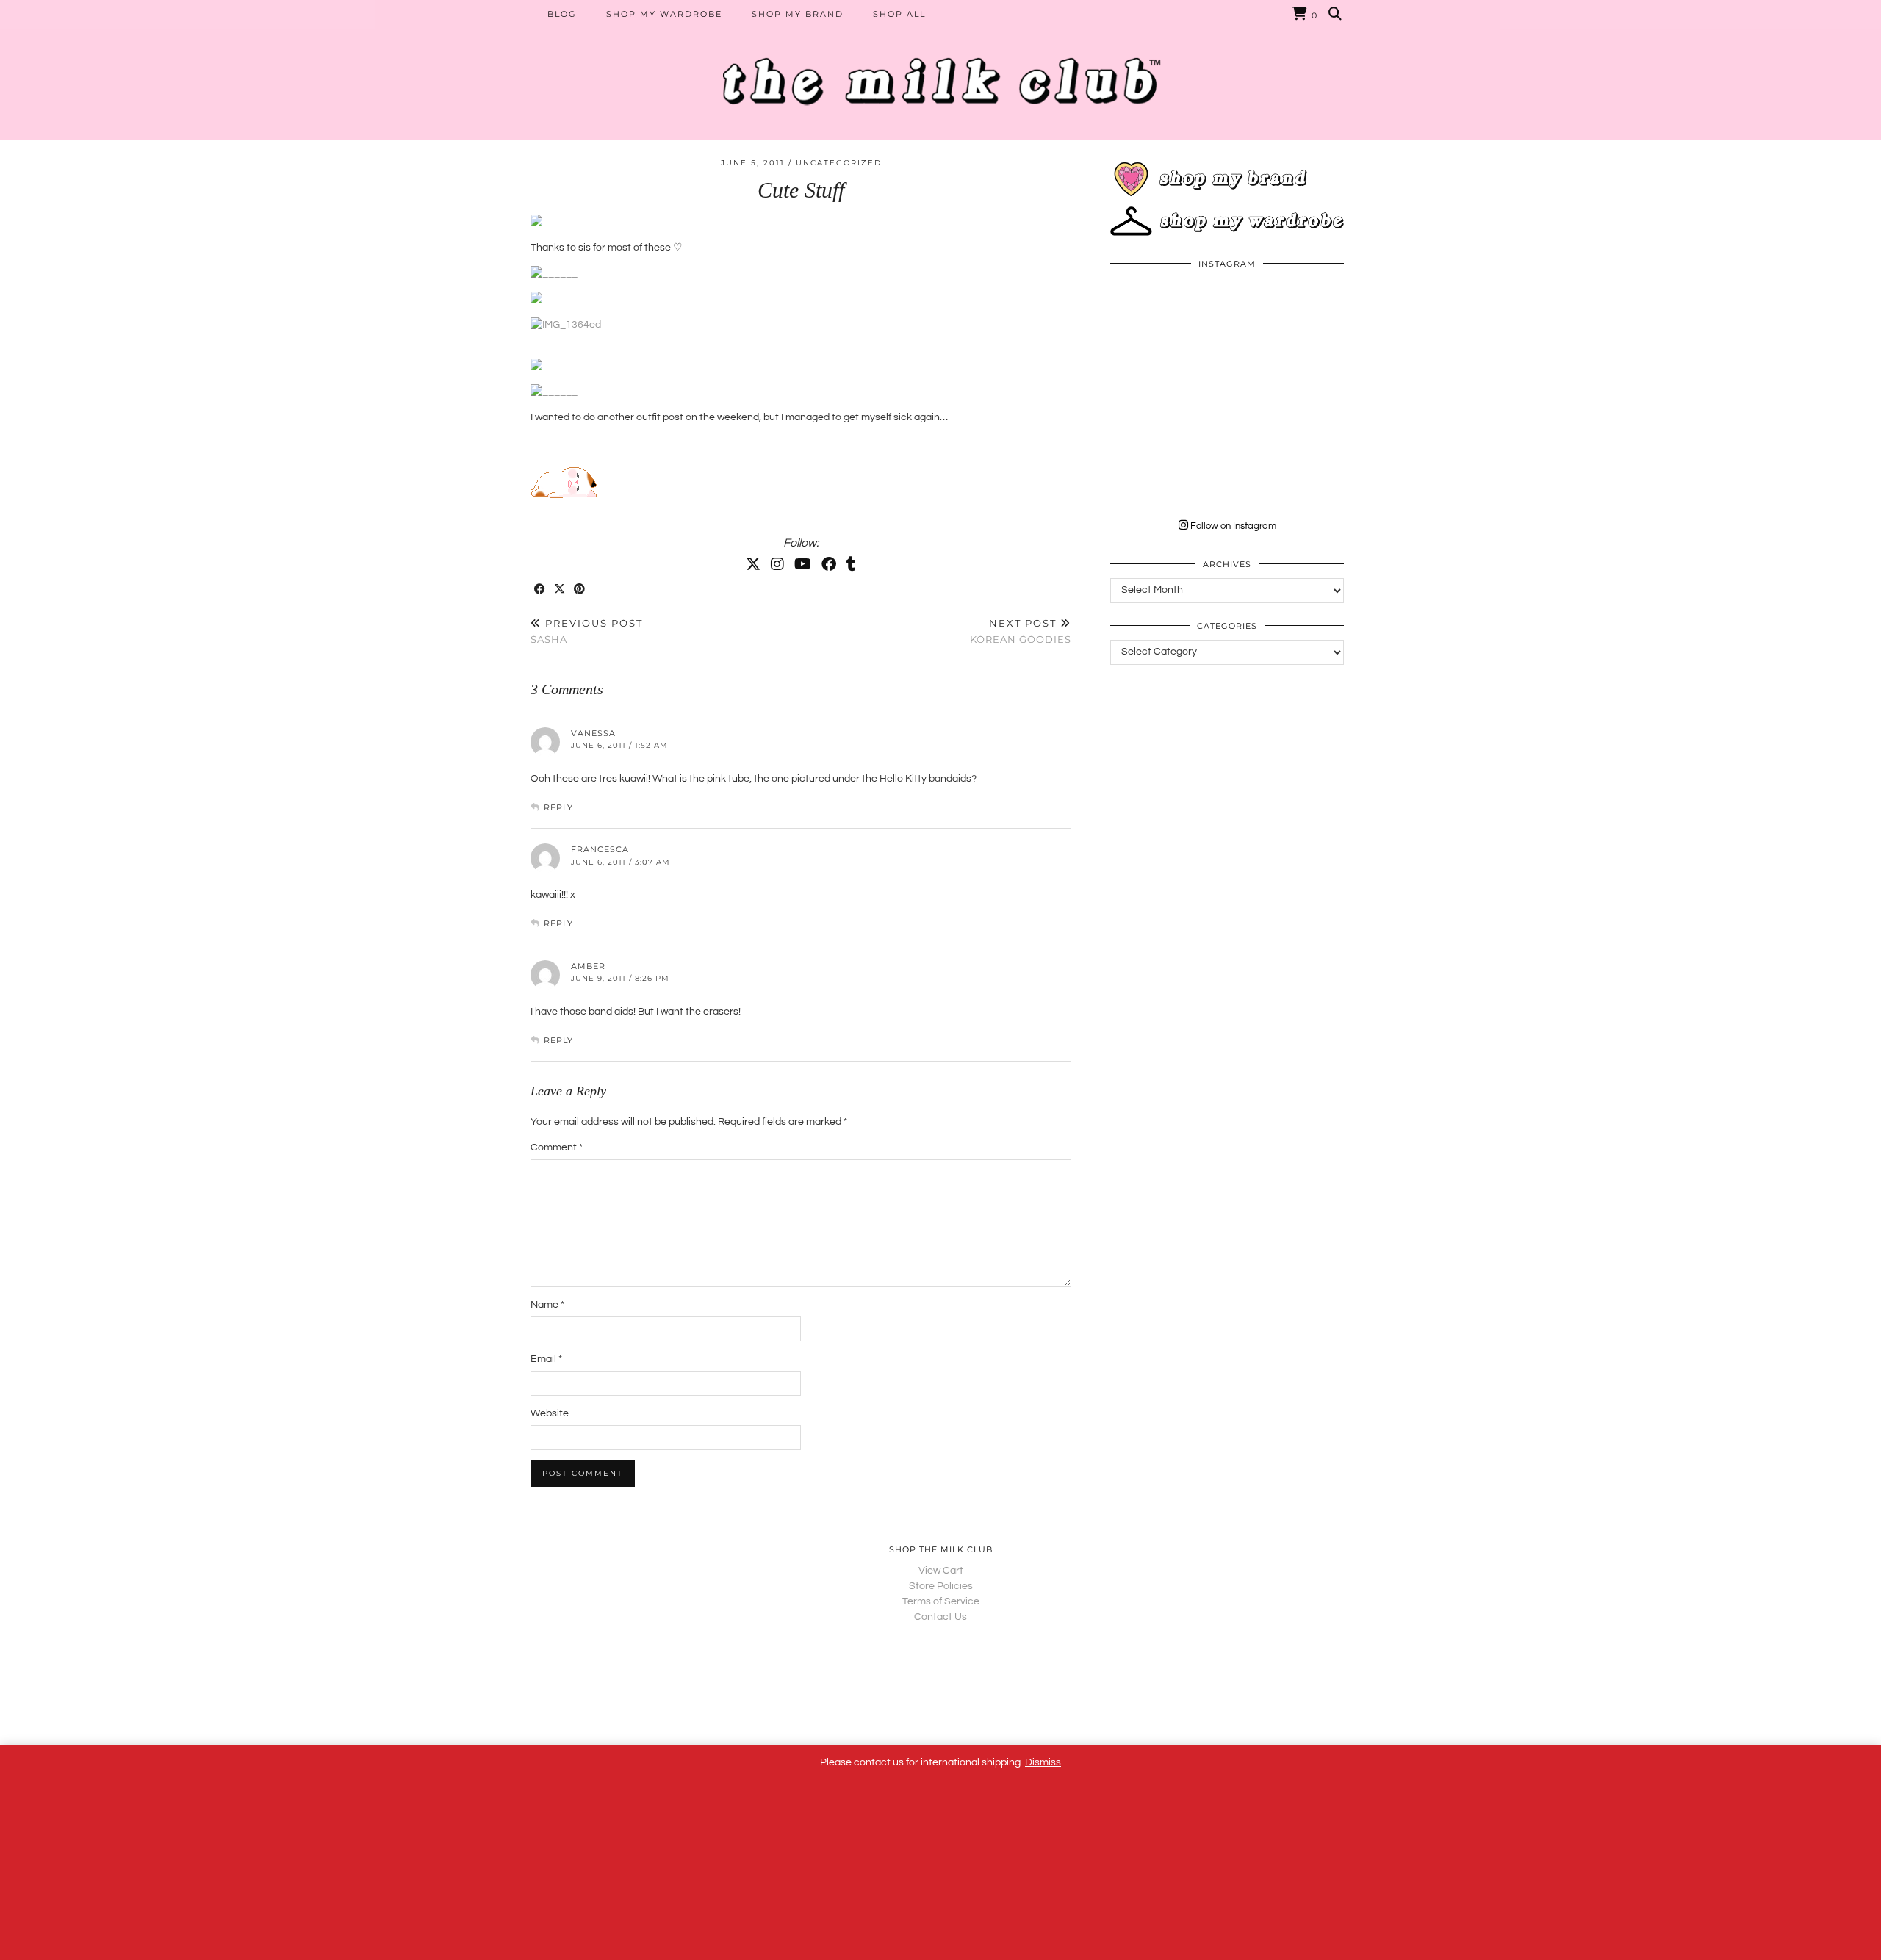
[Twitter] (753, 565)
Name (547, 1305)
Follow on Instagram (1232, 526)
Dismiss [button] (1043, 1762)
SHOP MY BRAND (798, 14)
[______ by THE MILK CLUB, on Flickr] (554, 222)
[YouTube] (803, 565)
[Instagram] (777, 565)
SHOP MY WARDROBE (664, 14)
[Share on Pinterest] (580, 590)
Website (550, 1413)
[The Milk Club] (940, 70)
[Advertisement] (1227, 779)
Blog (562, 14)
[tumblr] (851, 565)
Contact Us (940, 1617)
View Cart (941, 1571)
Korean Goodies (1021, 631)
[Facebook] (829, 565)
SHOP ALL (899, 14)
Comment (557, 1147)
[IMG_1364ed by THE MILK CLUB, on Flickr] (566, 325)
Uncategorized (839, 163)
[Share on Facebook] (540, 590)
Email (546, 1359)
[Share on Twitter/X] (560, 590)
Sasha (587, 631)
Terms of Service (941, 1601)
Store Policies (941, 1586)
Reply (558, 807)
